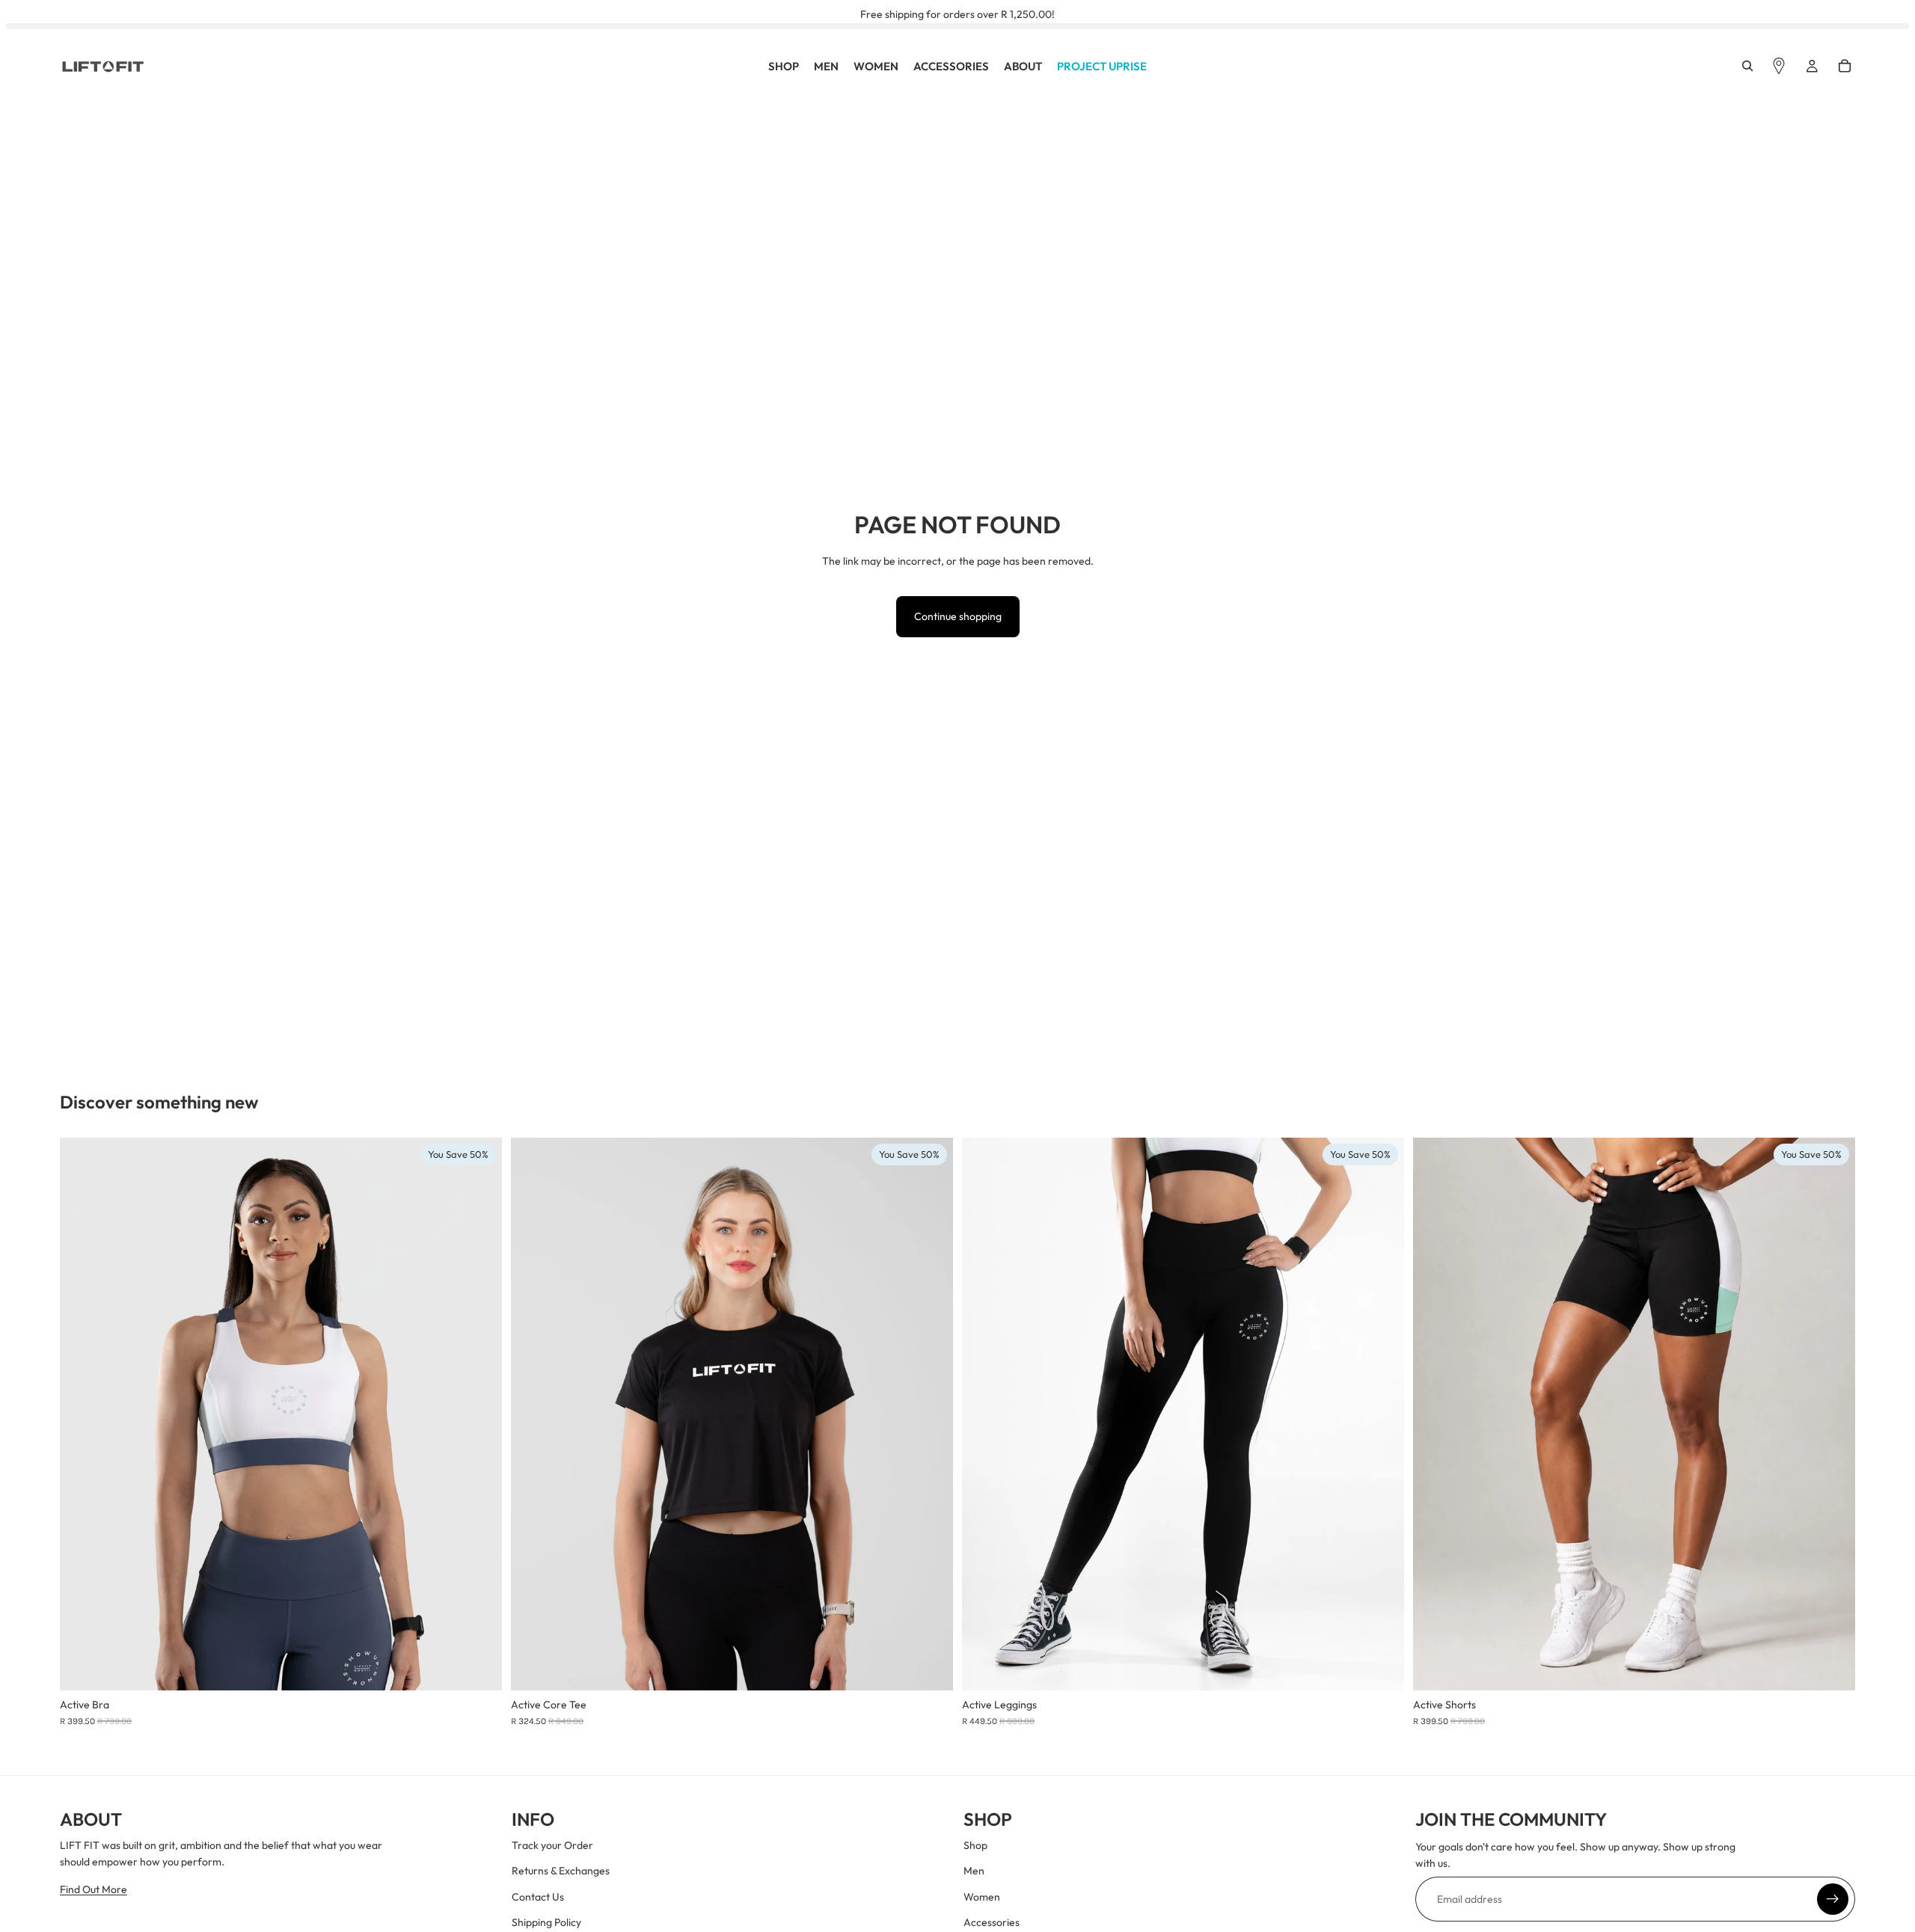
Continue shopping (958, 616)
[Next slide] (479, 1414)
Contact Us (538, 1897)
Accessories (992, 1922)
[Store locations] (1779, 67)
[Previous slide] (82, 1414)
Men (974, 1871)
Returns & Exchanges (561, 1871)
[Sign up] (1833, 1899)
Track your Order (552, 1845)
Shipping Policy (546, 1922)
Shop (975, 1845)
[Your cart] (1845, 67)
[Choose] (479, 1667)
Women (982, 1897)
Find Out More (94, 1889)
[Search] (1747, 67)
